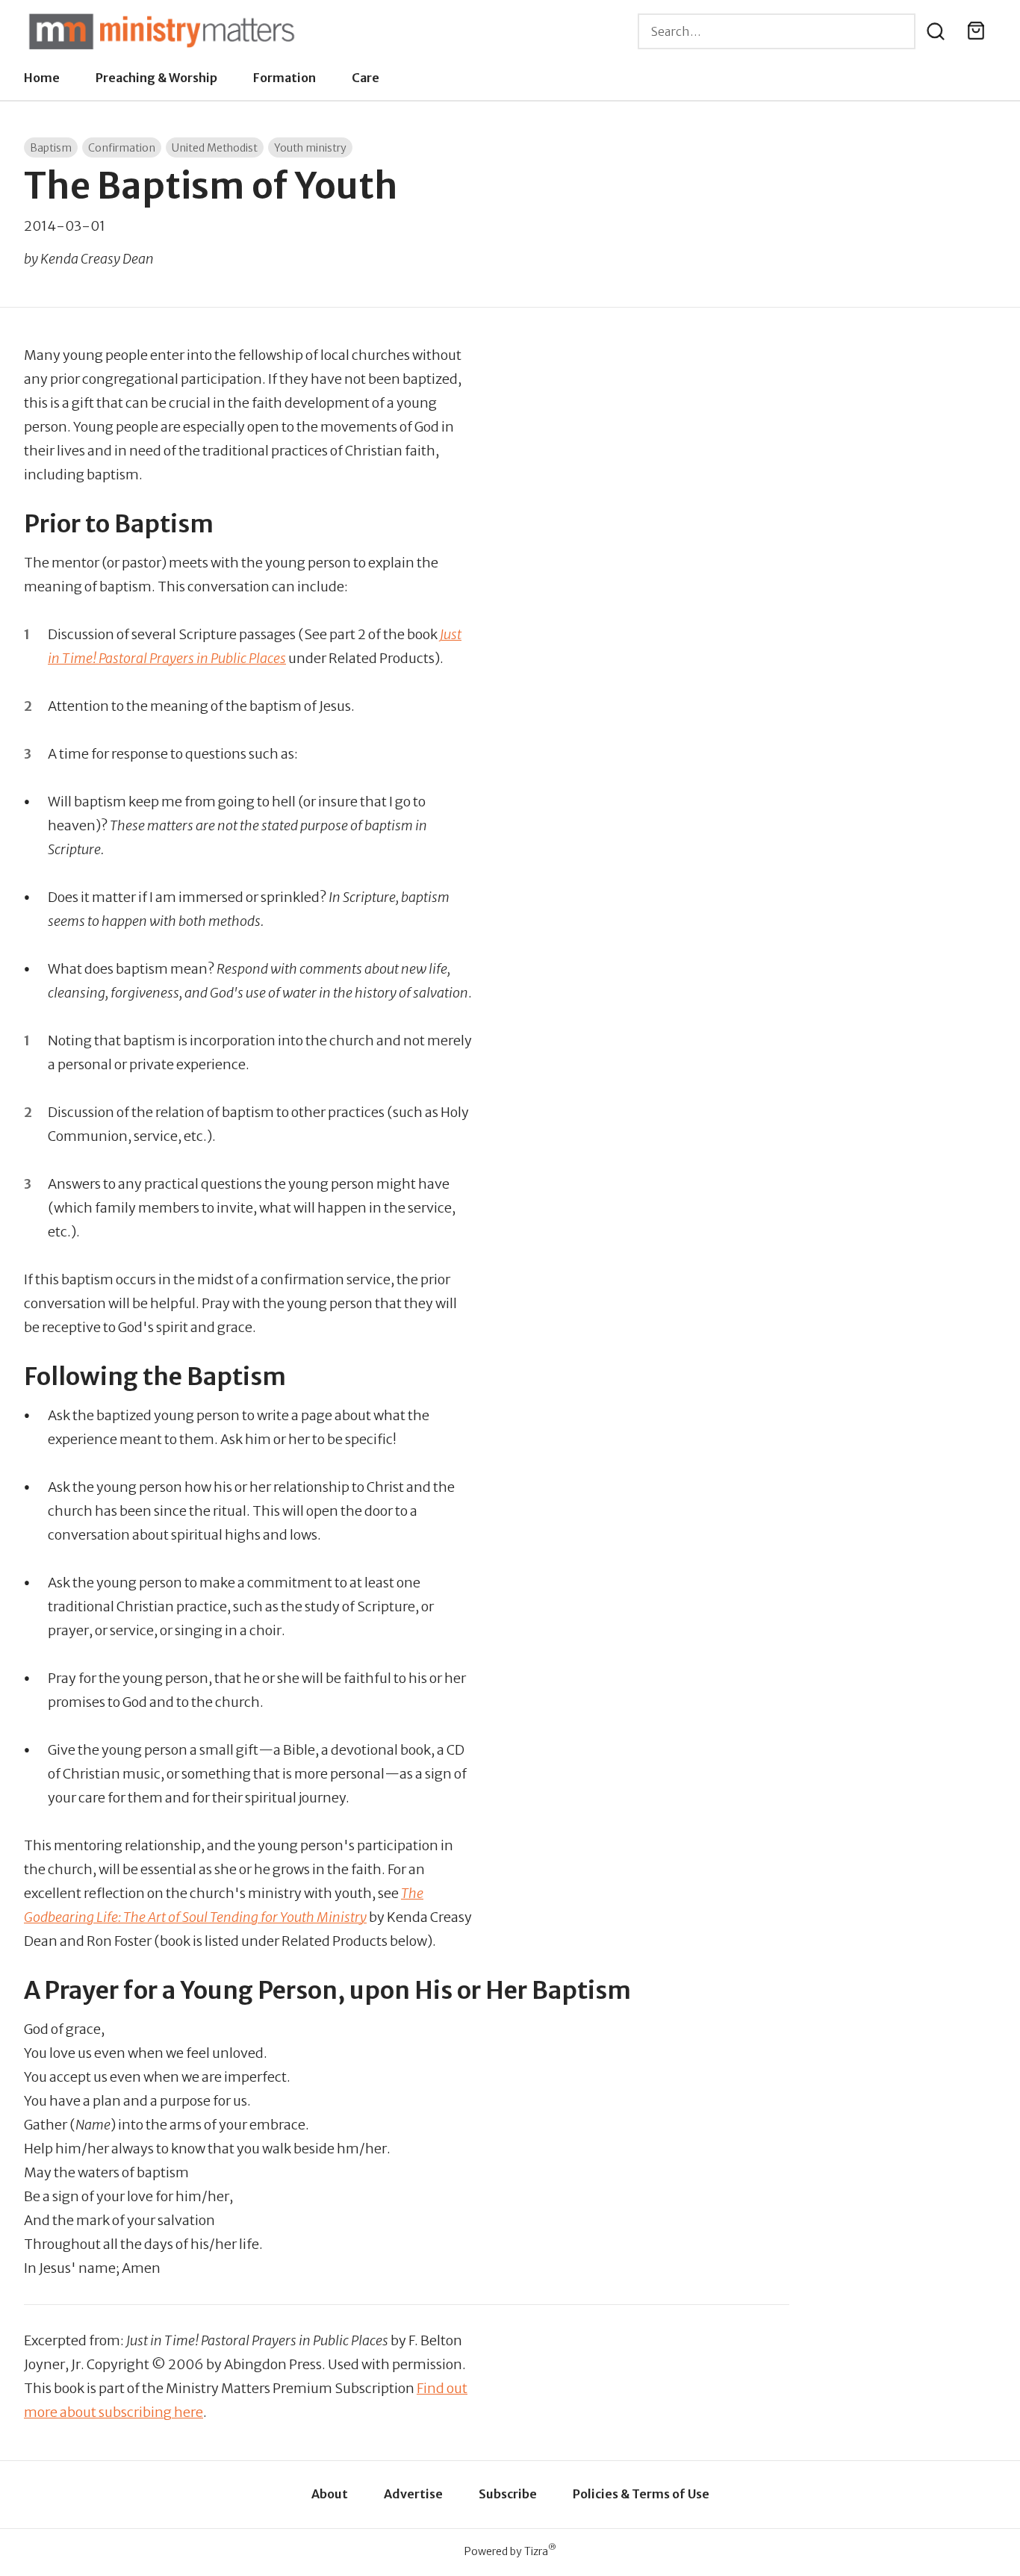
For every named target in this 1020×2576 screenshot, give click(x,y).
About (330, 2494)
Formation (284, 78)
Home (42, 78)
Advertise (413, 2494)
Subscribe (508, 2494)
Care (366, 78)
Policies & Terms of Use (641, 2494)
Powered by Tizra (510, 2551)
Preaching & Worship (156, 78)
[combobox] (777, 31)
